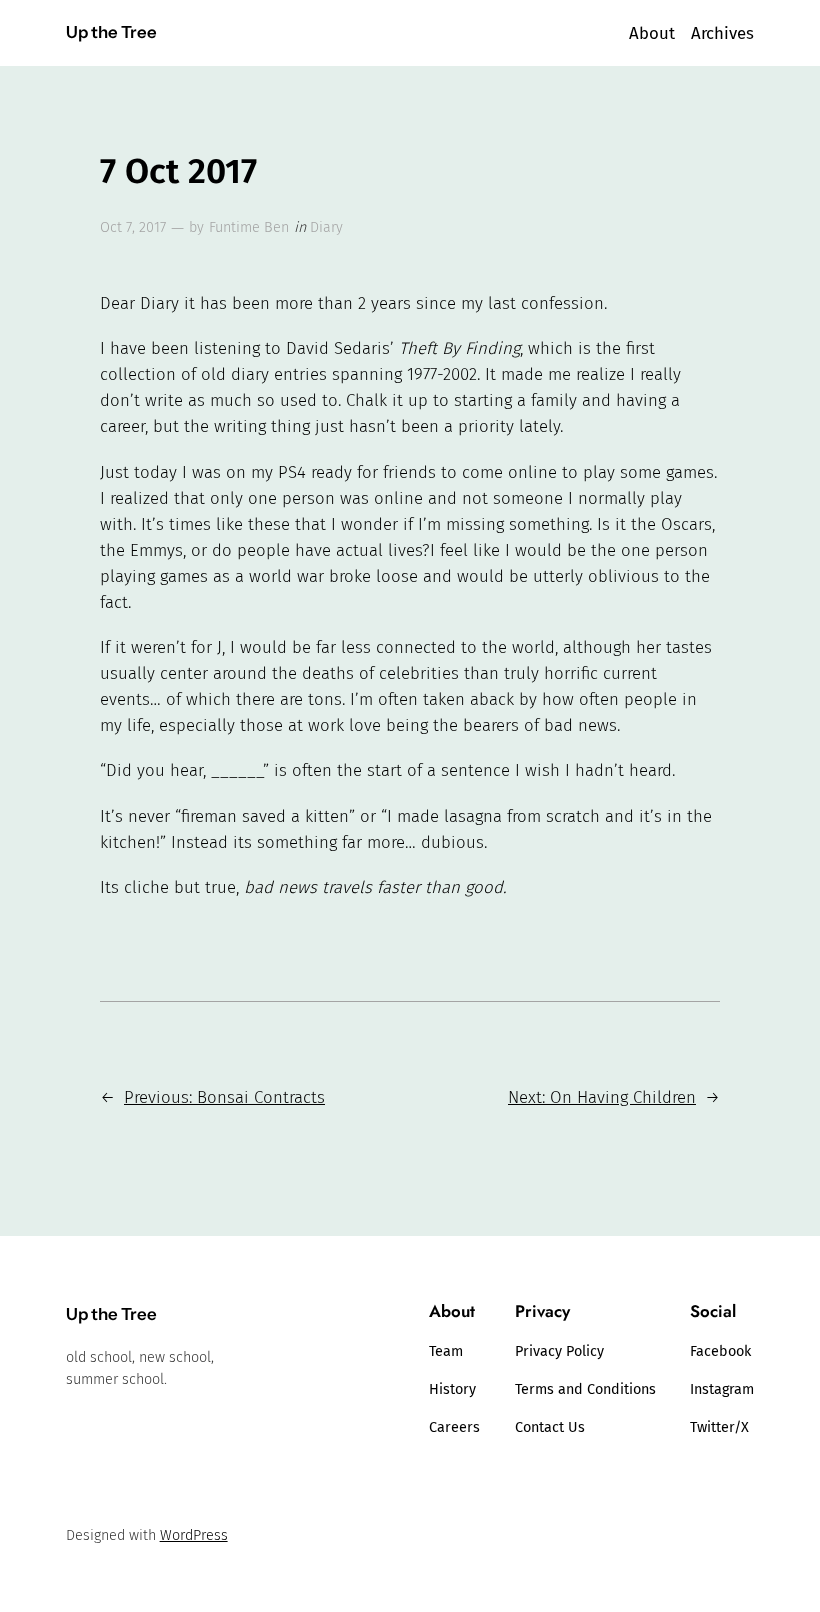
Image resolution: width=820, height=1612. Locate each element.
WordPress (194, 1535)
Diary (326, 227)
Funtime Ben (249, 227)
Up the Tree (111, 32)
